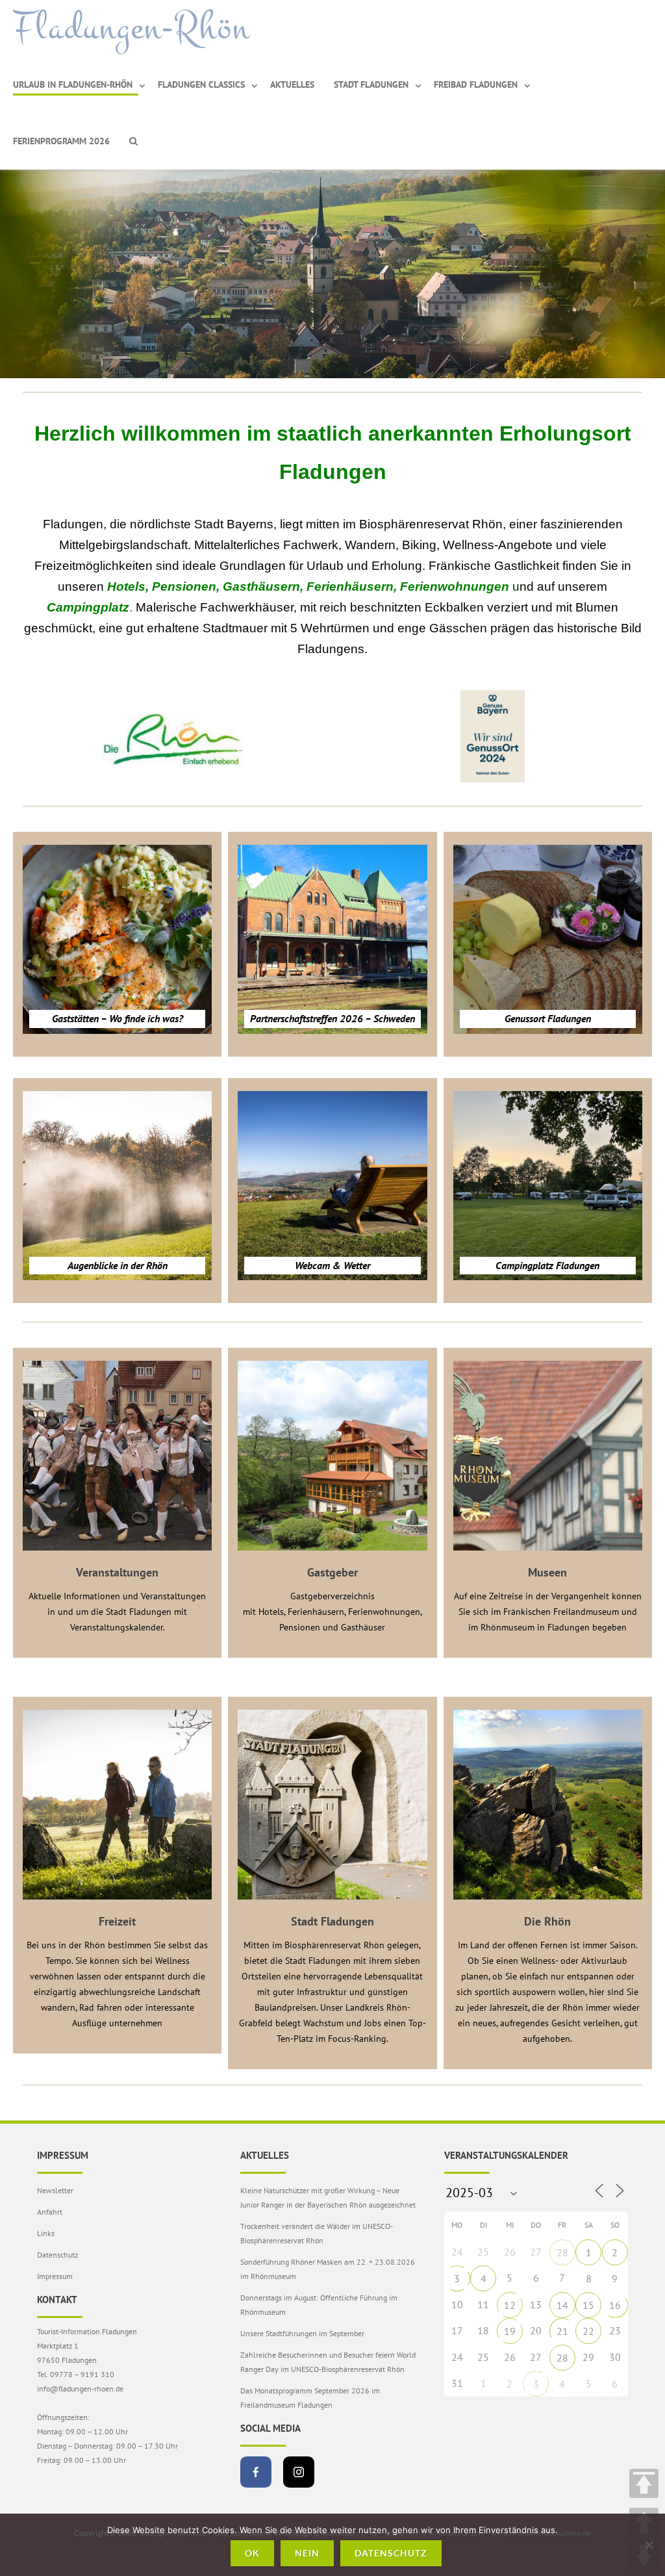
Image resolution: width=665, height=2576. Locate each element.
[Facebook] (256, 2472)
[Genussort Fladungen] (548, 939)
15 (588, 2305)
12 (510, 2305)
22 (588, 2331)
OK (252, 2553)
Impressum (55, 2276)
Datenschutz (57, 2255)
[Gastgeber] (332, 1455)
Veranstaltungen (117, 1572)
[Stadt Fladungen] (332, 1804)
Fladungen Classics (201, 84)
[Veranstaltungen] (117, 1455)
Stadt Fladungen (371, 84)
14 (562, 2305)
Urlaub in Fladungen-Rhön (73, 84)
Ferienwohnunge (451, 586)
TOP (644, 2483)
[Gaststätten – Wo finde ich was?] (117, 939)
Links (46, 2233)
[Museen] (548, 1455)
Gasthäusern (261, 586)
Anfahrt (50, 2212)
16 (615, 2305)
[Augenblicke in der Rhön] (117, 1186)
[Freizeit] (117, 1804)
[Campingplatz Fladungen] (548, 1186)
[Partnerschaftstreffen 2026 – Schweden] (332, 939)
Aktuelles (292, 84)
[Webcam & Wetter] (332, 1186)
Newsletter (55, 2190)
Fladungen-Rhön (132, 28)
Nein (307, 2553)
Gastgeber (332, 1572)
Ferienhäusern (350, 586)
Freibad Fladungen (476, 84)
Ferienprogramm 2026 (61, 141)
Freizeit (117, 1921)
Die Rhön (547, 1921)
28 (562, 2252)
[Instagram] (299, 2472)
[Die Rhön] (548, 1804)
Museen (547, 1572)
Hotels (126, 586)
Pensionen (184, 586)
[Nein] (649, 2545)
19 (510, 2331)
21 (562, 2331)
